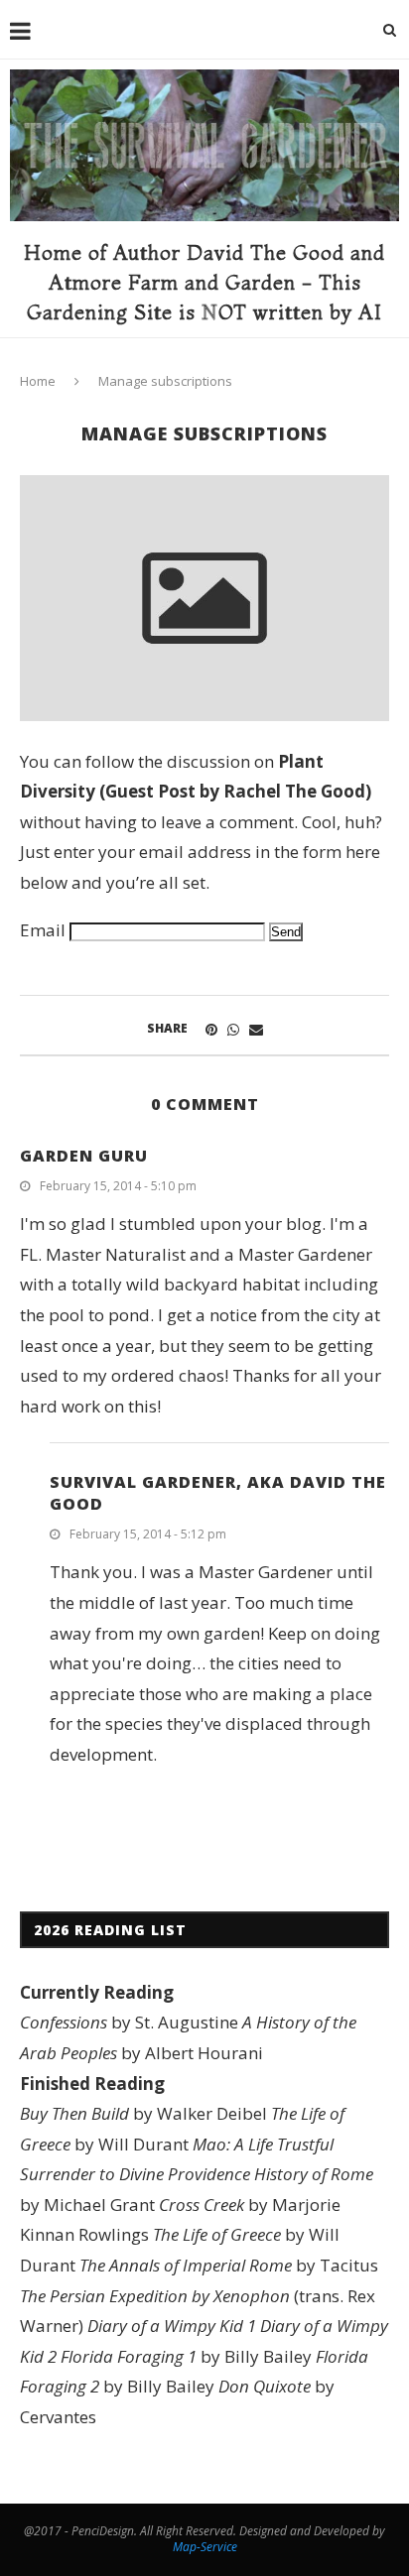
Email (43, 930)
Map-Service (205, 2547)
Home (38, 381)
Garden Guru (84, 1156)
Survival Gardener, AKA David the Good (218, 1493)
